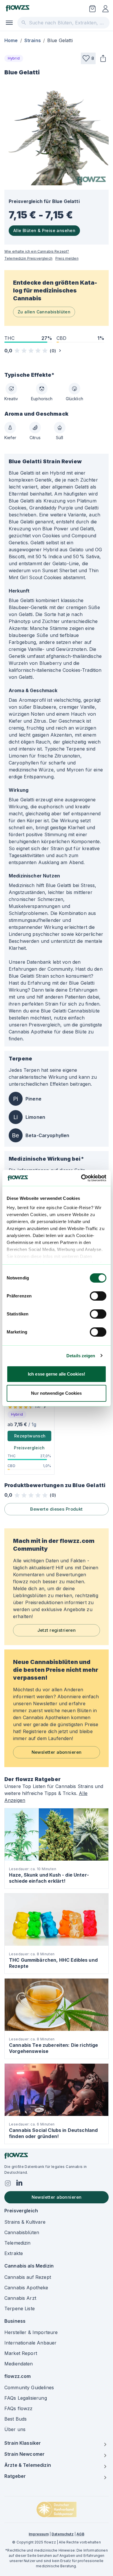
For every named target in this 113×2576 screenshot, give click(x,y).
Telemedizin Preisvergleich (28, 258)
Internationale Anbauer (30, 2343)
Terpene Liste (20, 2308)
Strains (33, 40)
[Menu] (9, 23)
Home (11, 40)
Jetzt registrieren (57, 1630)
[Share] (103, 58)
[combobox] (63, 23)
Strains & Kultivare (25, 2222)
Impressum (39, 2534)
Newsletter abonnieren (57, 1752)
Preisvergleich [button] (29, 1448)
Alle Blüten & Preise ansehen (44, 230)
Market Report (21, 2353)
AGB (80, 2534)
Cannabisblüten (22, 2232)
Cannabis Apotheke (26, 2288)
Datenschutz (63, 2534)
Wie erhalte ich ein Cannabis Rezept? (37, 251)
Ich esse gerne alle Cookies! (57, 1374)
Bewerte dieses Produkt (56, 1509)
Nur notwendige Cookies (56, 1393)
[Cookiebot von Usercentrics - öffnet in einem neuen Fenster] (81, 1178)
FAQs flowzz (19, 2408)
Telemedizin (18, 2243)
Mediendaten (19, 2364)
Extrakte (14, 2253)
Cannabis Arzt (20, 2298)
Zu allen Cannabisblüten (44, 312)
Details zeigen (81, 1356)
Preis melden (67, 258)
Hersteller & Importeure (31, 2332)
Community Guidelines (29, 2387)
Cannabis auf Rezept (28, 2277)
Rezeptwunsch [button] (30, 1436)
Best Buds (16, 2419)
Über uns (15, 2429)
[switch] (98, 1296)
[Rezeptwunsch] (92, 9)
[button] (88, 58)
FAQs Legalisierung (26, 2398)
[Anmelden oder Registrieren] (105, 9)
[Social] (8, 2183)
